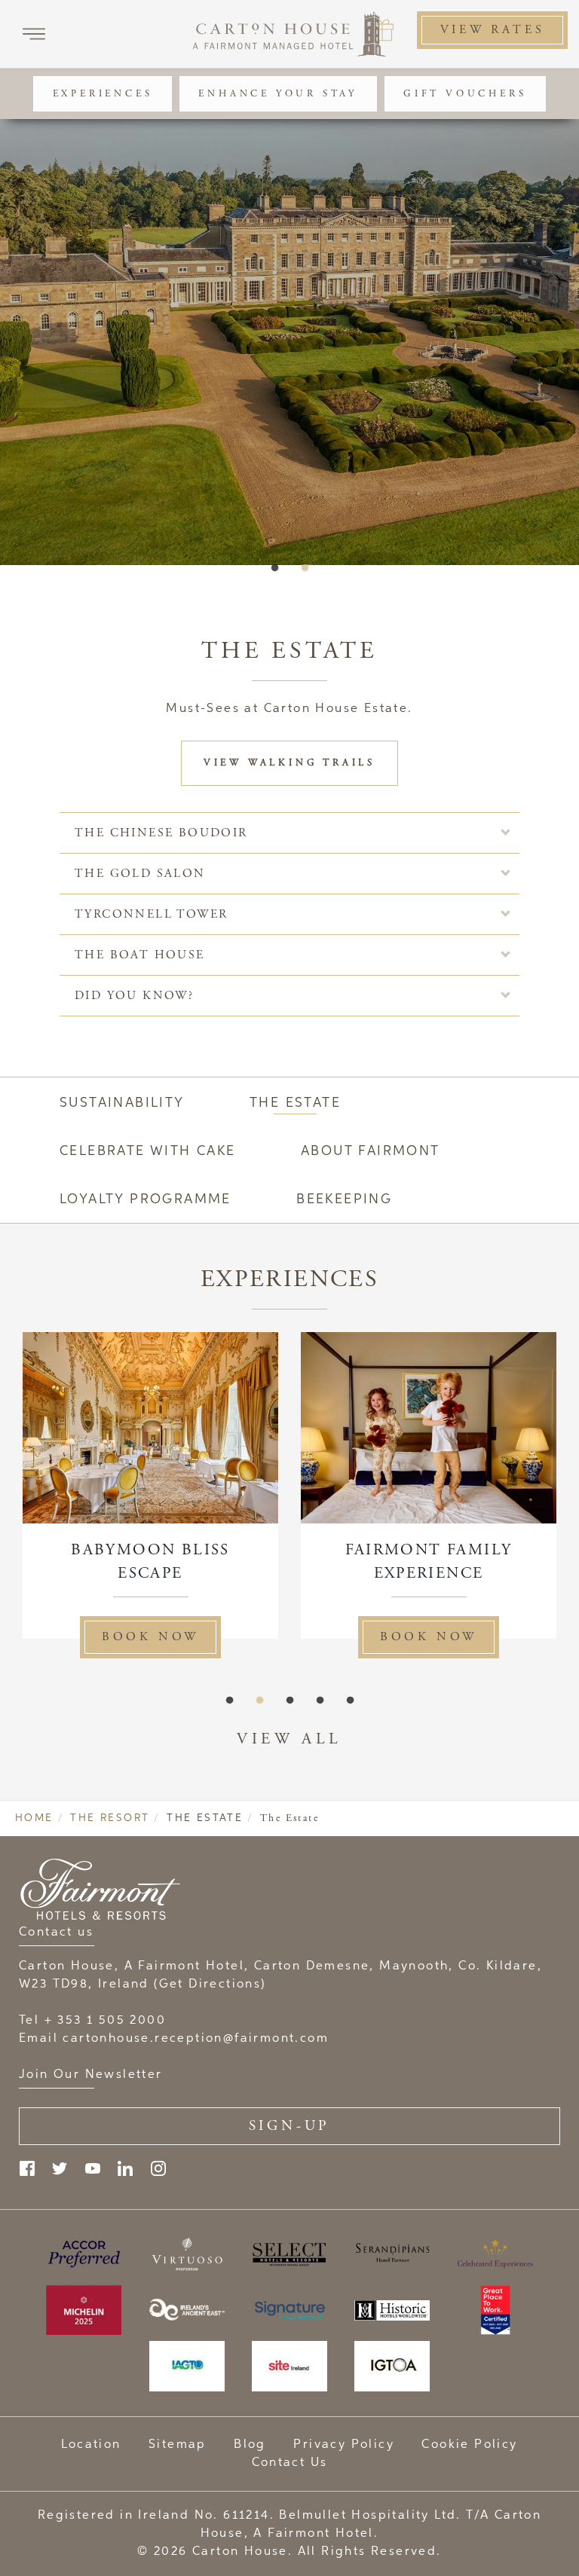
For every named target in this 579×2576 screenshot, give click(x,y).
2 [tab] (305, 568)
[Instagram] (158, 2168)
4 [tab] (320, 1701)
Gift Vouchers (465, 94)
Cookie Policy (469, 2445)
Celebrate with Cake (148, 1151)
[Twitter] (60, 2168)
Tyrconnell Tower (151, 914)
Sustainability (122, 1103)
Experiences (103, 94)
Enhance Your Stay (278, 94)
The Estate (295, 1103)
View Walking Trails (289, 763)
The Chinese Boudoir (161, 833)
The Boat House (140, 955)
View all (289, 1739)
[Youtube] (93, 2168)
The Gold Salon (140, 874)
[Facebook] (27, 2168)
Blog (250, 2445)
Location (91, 2445)
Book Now (343, 1637)
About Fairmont (371, 1151)
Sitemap (178, 2445)
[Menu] (34, 34)
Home (34, 1818)
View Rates (493, 30)
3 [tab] (289, 1701)
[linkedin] (125, 2168)
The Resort (110, 1818)
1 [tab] (274, 568)
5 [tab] (350, 1701)
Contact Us (290, 2463)
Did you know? (134, 996)
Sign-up (290, 2126)
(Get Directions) (210, 1985)
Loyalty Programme (146, 1199)
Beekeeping (344, 1199)
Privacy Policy (344, 2445)
